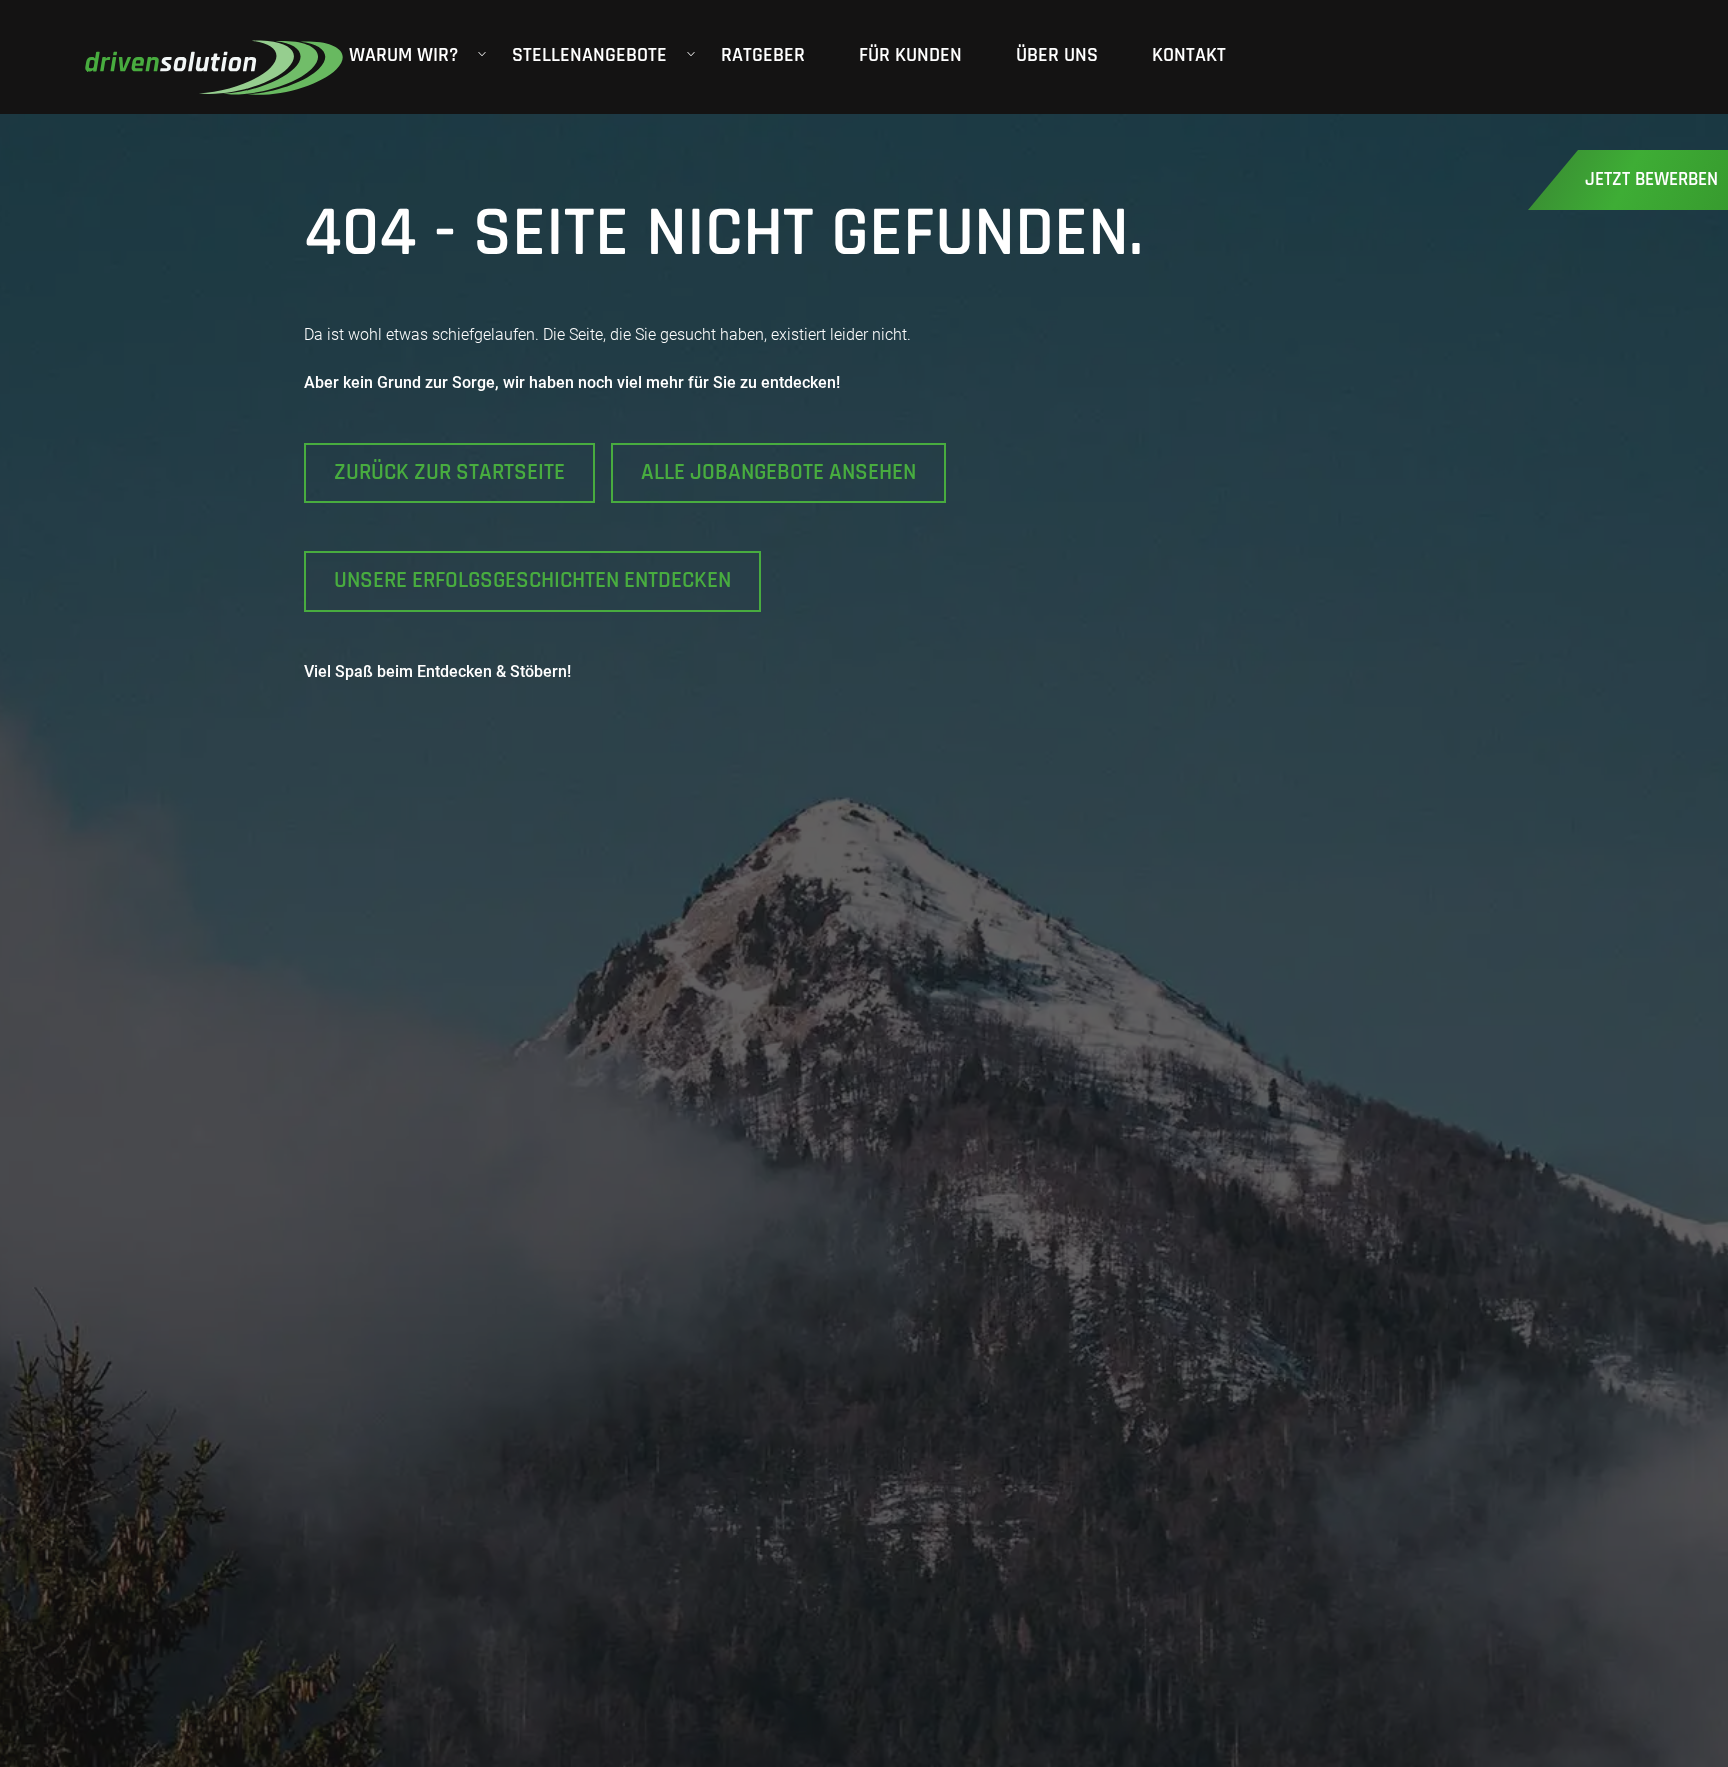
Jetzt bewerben (1651, 179)
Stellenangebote (589, 55)
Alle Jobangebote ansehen (778, 472)
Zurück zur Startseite (449, 472)
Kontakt (1189, 55)
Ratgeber (763, 55)
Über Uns (1057, 55)
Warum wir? (403, 55)
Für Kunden (910, 55)
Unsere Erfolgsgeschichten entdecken (532, 580)
